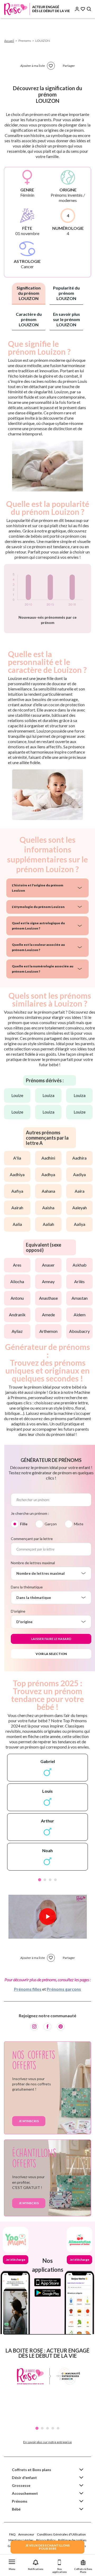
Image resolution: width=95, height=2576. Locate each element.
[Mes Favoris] (83, 9)
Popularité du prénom (66, 293)
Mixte (79, 1524)
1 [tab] (40, 1880)
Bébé (16, 2509)
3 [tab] (50, 1880)
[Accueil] (37, 9)
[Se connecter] (77, 9)
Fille (24, 1524)
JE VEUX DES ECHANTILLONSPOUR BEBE (47, 2547)
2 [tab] (45, 1880)
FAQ (12, 2534)
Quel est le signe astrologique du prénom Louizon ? (38, 926)
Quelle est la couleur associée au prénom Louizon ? (38, 947)
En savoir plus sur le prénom (66, 319)
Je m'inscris (29, 2121)
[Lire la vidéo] (47, 1917)
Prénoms (20, 2501)
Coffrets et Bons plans (32, 2470)
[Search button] (89, 9)
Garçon (51, 1524)
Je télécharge (16, 2260)
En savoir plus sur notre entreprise (47, 2442)
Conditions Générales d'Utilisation (61, 2534)
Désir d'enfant (24, 2478)
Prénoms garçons (64, 1989)
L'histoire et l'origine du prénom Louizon (38, 888)
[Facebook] (47, 2027)
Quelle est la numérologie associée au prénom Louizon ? (43, 969)
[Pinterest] (61, 2027)
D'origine (18, 1611)
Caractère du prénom (29, 319)
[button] (12, 2564)
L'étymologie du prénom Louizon (38, 907)
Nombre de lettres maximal (33, 1563)
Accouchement (25, 2493)
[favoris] (51, 66)
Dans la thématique (27, 1587)
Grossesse (21, 2485)
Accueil (9, 41)
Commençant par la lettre (32, 1539)
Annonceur (26, 2534)
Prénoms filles (28, 1989)
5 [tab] (58, 2428)
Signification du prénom (29, 293)
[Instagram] (34, 2027)
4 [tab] (55, 1880)
